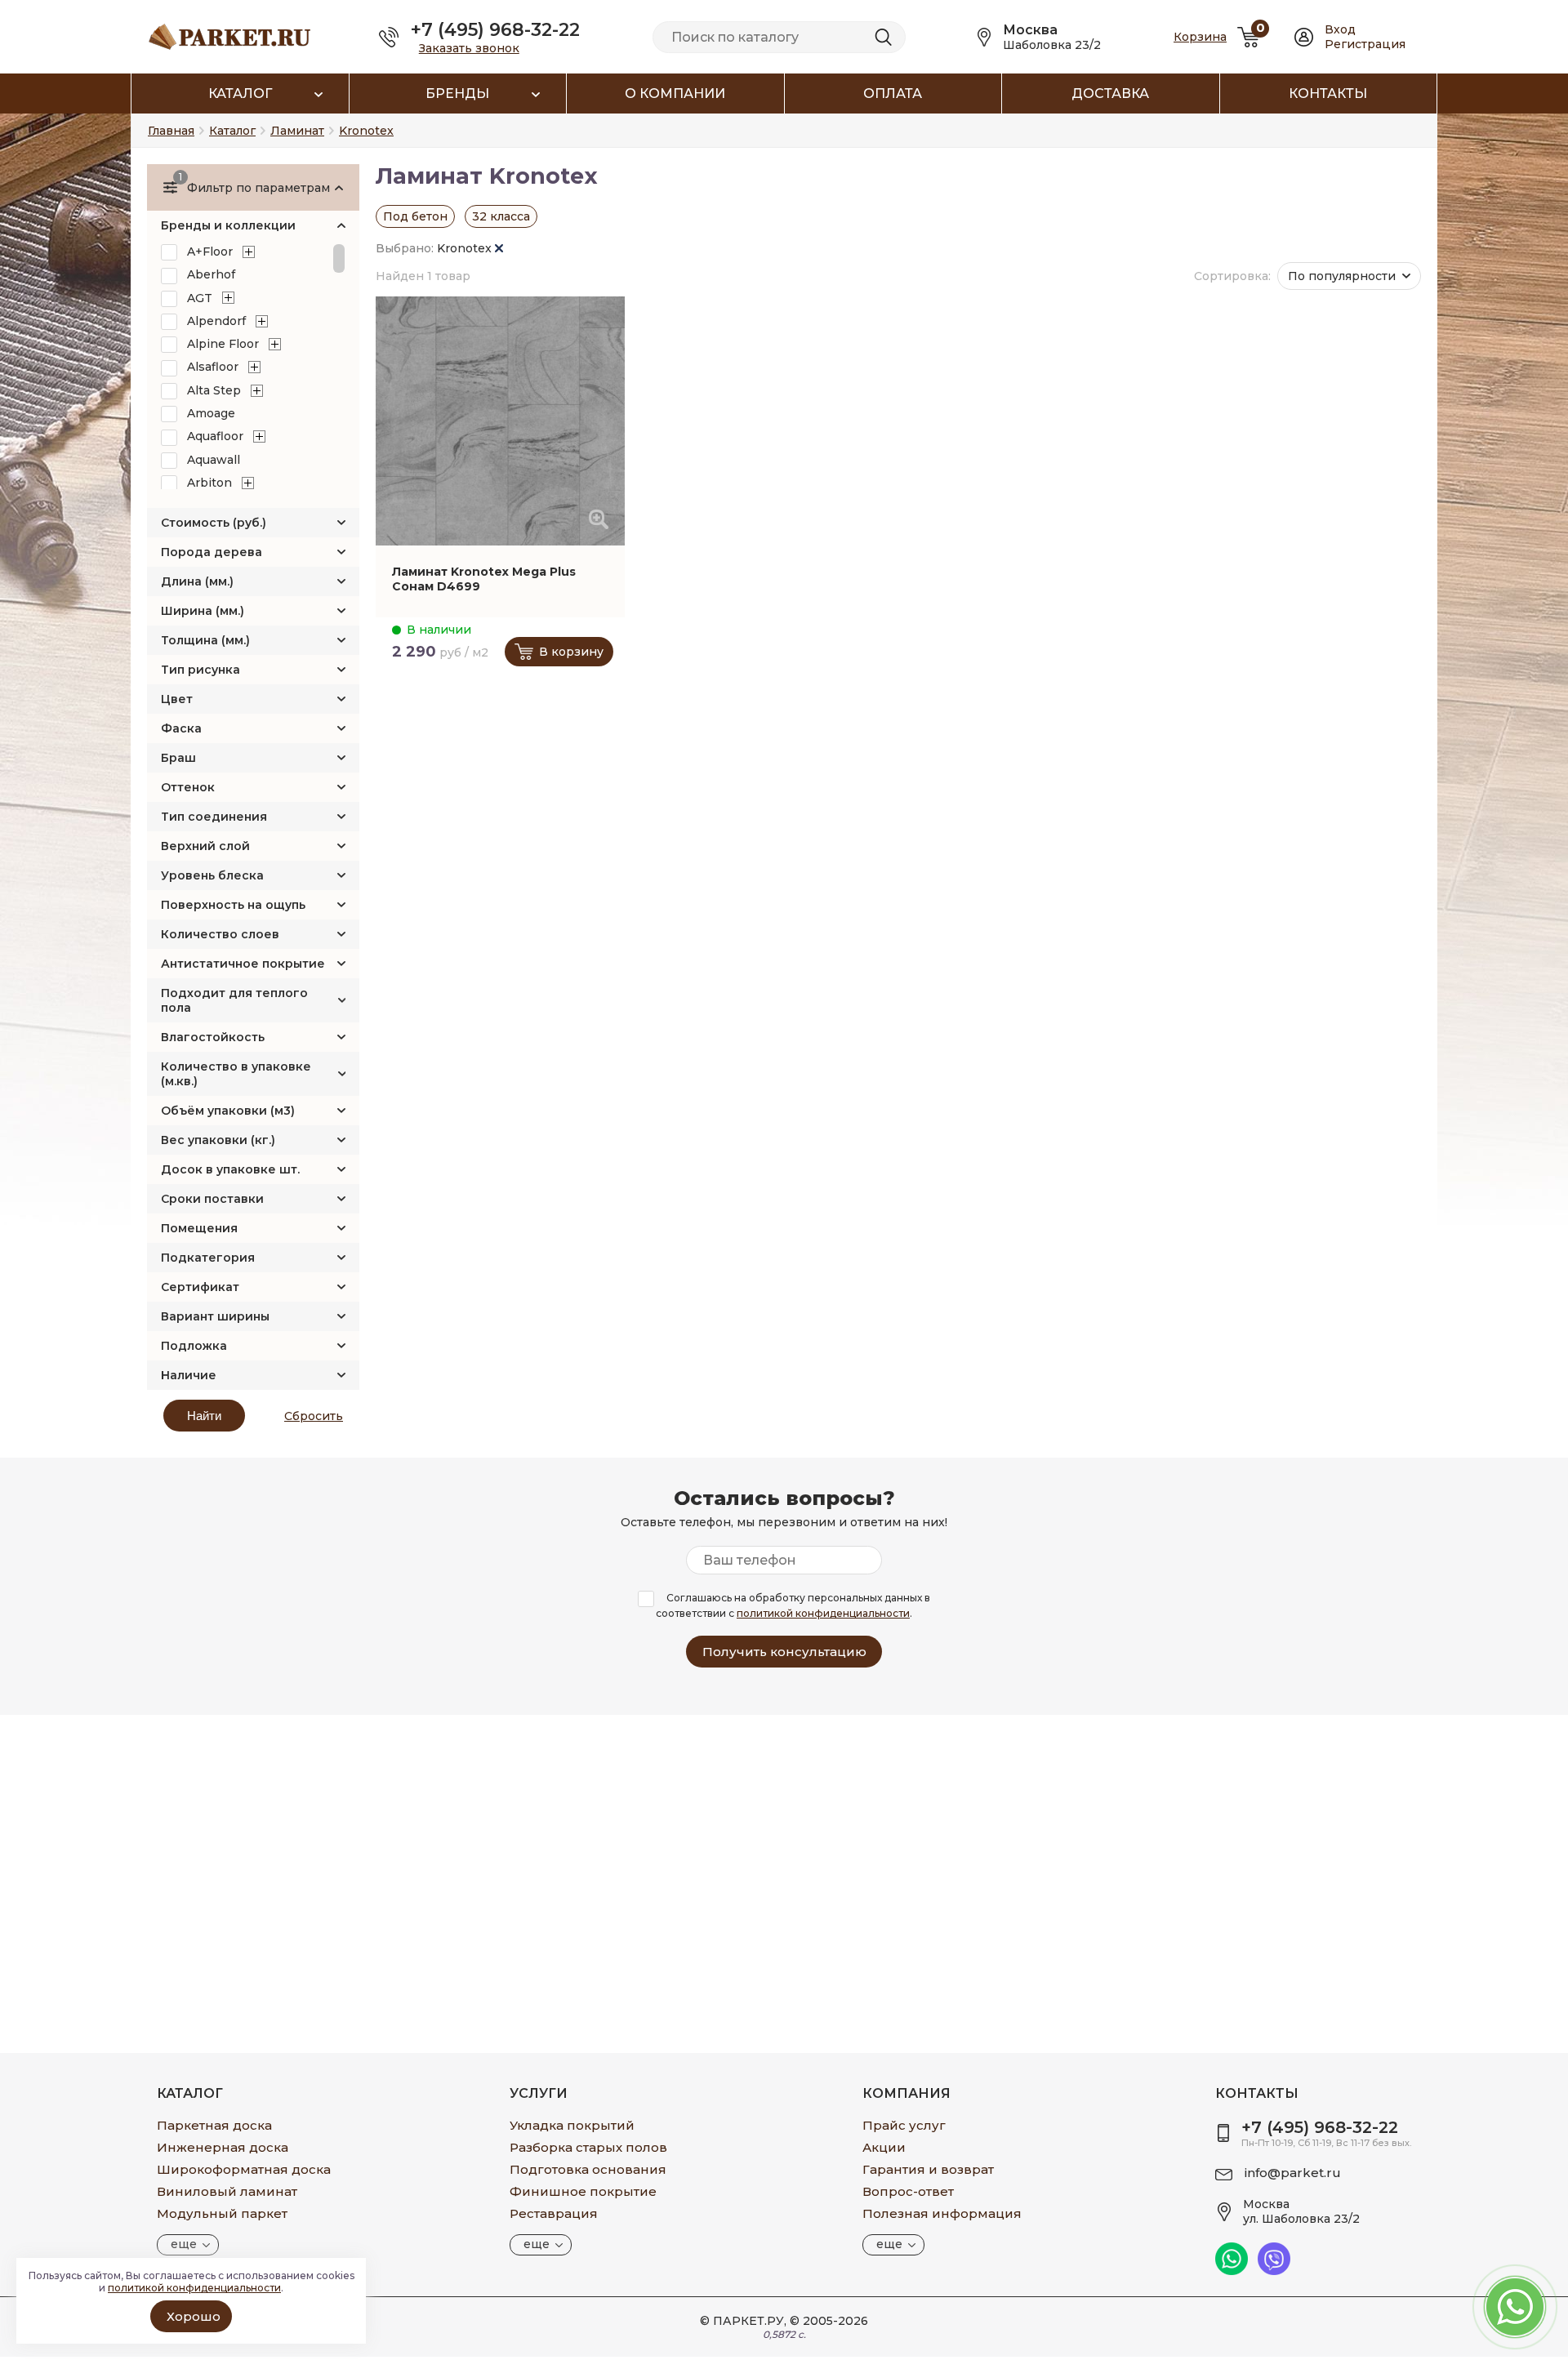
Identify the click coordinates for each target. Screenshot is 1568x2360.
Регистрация (1365, 44)
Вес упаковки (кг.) (218, 1140)
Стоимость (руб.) (214, 523)
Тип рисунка (200, 670)
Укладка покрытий (572, 2125)
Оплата (893, 94)
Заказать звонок (469, 48)
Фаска (181, 728)
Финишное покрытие (583, 2191)
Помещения (199, 1228)
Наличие (189, 1375)
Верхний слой (205, 846)
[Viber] (1274, 2271)
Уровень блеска (212, 875)
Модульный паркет (222, 2213)
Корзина (1200, 37)
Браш (178, 758)
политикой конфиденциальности (823, 1613)
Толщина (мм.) (205, 640)
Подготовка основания (588, 2169)
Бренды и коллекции (228, 225)
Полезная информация (942, 2213)
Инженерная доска (223, 2147)
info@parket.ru (1293, 2173)
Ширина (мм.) (203, 611)
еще (184, 2244)
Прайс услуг (904, 2125)
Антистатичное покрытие (243, 964)
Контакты (1328, 94)
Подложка (194, 1346)
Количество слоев (220, 934)
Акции (884, 2147)
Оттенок (188, 787)
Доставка (1110, 94)
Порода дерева (212, 552)
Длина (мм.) (197, 581)
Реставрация (554, 2213)
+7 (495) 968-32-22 (495, 30)
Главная (171, 131)
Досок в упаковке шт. (230, 1169)
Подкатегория (208, 1258)
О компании (675, 94)
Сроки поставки (212, 1199)
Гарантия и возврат (928, 2169)
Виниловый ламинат (227, 2191)
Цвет (177, 699)
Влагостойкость (213, 1037)
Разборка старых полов (588, 2147)
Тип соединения (214, 817)
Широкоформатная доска (244, 2169)
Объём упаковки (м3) (228, 1111)
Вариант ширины (215, 1316)
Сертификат (200, 1287)
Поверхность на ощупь (233, 905)
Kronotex (466, 248)
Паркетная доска (214, 2125)
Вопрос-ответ (908, 2191)
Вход (1340, 29)
